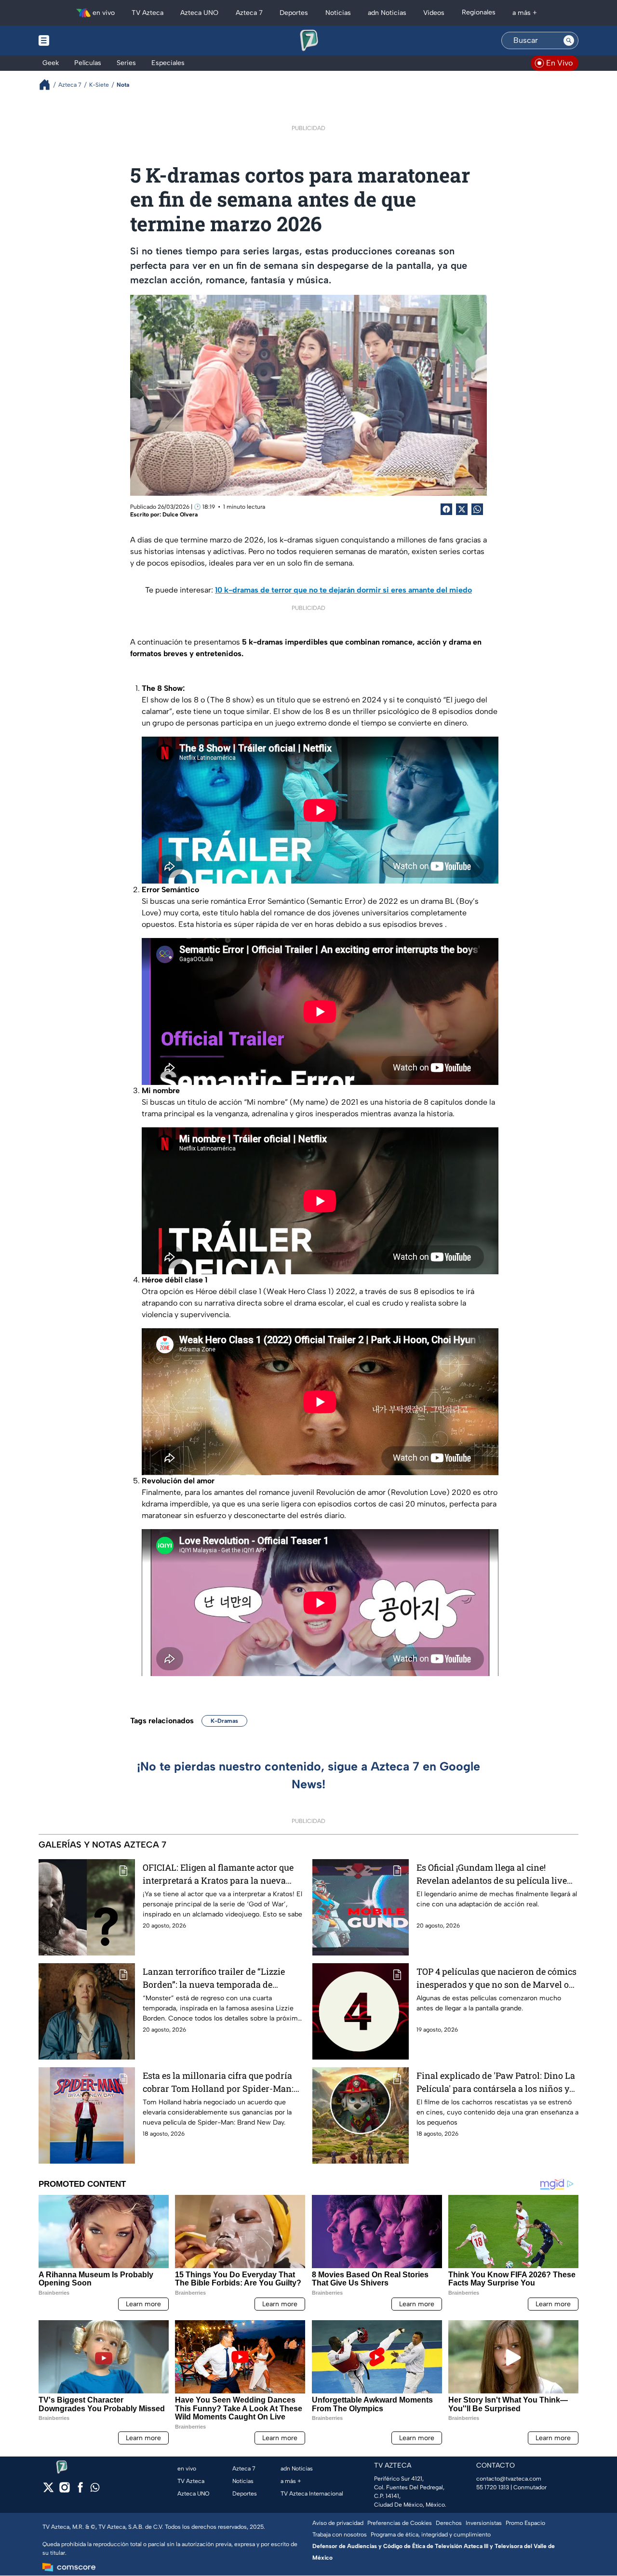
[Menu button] (77, 40)
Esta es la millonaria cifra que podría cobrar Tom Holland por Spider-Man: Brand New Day (218, 2082)
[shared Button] (477, 509)
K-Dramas (224, 1721)
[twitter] (48, 2490)
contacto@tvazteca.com (509, 2479)
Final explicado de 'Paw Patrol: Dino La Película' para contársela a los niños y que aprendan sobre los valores (496, 2082)
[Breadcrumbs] (48, 85)
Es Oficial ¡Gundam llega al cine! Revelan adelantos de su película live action (492, 1874)
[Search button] (569, 40)
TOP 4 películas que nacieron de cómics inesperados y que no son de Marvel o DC (496, 1978)
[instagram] (64, 2490)
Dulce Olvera (180, 515)
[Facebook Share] (446, 509)
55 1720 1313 (493, 2487)
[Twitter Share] (462, 509)
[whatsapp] (95, 2490)
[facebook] (80, 2490)
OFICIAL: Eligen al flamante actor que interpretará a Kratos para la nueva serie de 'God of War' (218, 1874)
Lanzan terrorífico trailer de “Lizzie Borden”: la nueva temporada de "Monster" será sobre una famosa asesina (214, 1978)
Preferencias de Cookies (400, 2523)
